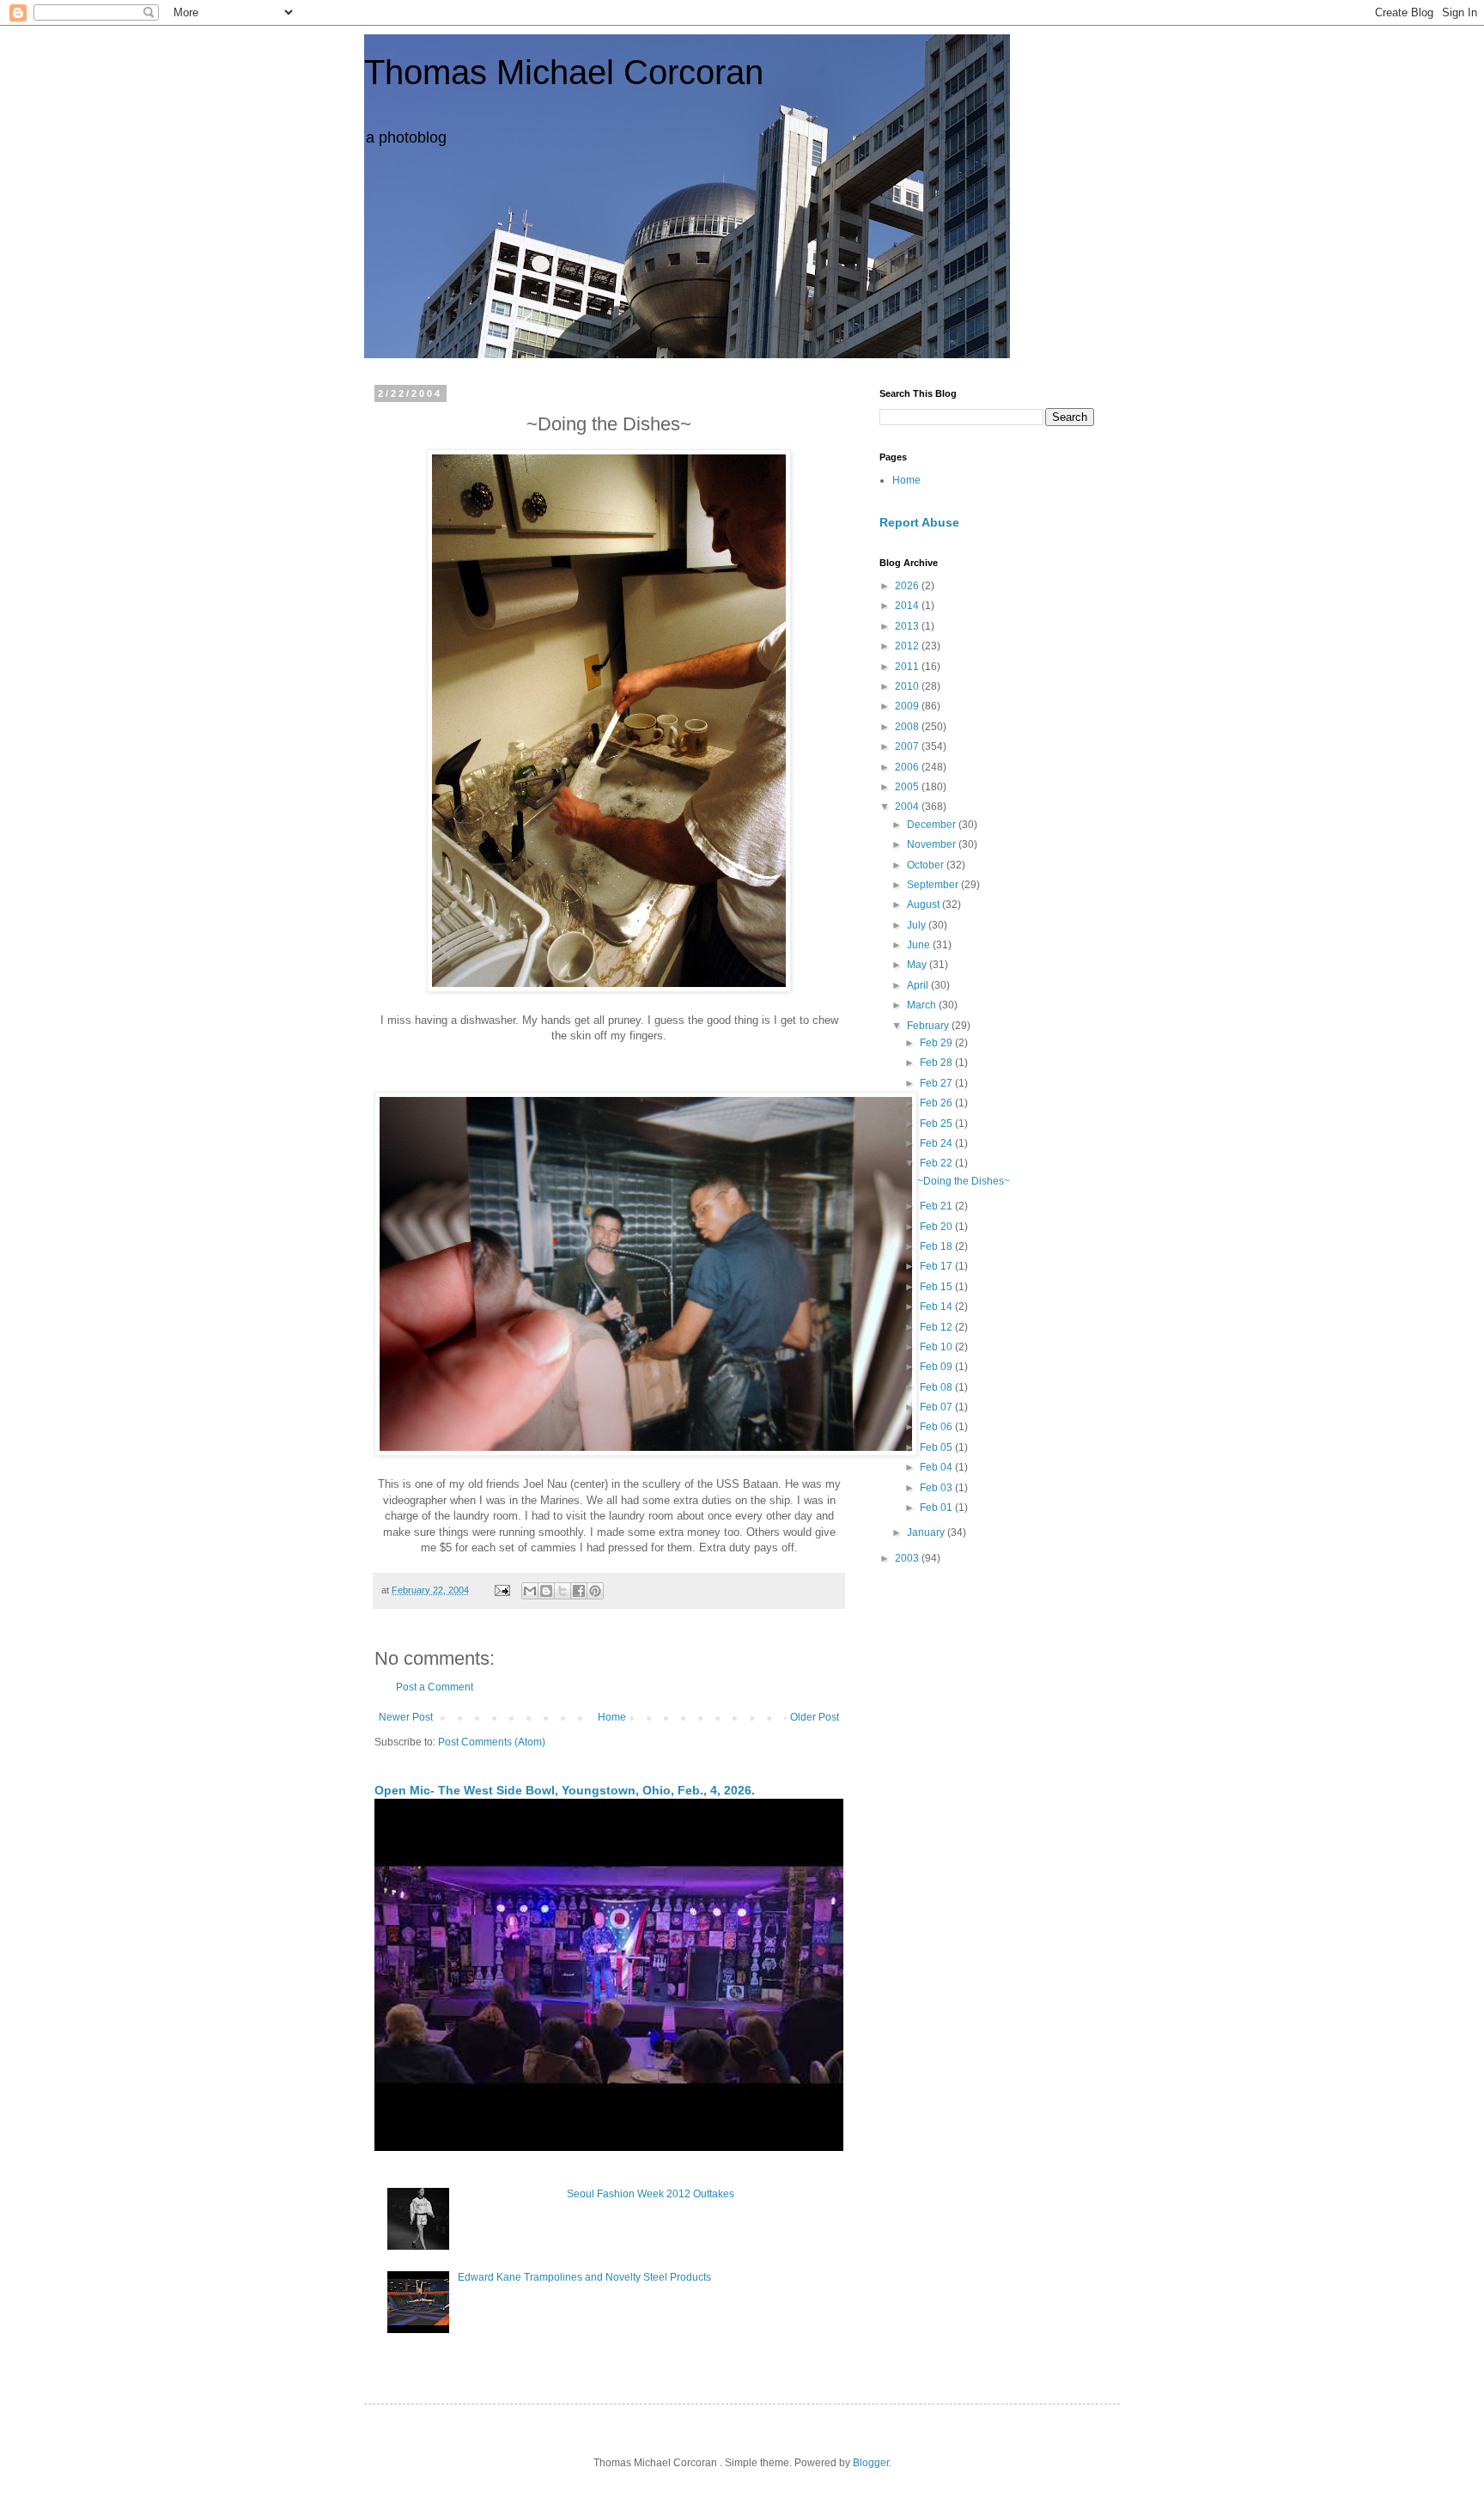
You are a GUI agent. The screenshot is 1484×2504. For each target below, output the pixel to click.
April (919, 985)
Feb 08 (937, 1387)
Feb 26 (937, 1103)
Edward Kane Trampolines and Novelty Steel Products (584, 2277)
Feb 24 (937, 1143)
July (918, 925)
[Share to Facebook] (579, 1591)
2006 (908, 767)
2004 (908, 807)
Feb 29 (937, 1043)
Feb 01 (937, 1508)
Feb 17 (937, 1266)
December (933, 825)
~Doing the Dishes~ (964, 1181)
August (924, 905)
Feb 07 (937, 1407)
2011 (908, 667)
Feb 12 (937, 1327)
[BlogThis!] (546, 1591)
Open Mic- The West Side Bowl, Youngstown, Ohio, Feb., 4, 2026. (565, 1790)
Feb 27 (937, 1083)
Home (612, 1717)
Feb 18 (937, 1246)
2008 (908, 727)
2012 (908, 646)
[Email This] (530, 1591)
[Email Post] (502, 1590)
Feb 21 (937, 1206)
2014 (908, 606)
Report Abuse (919, 522)
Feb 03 (937, 1488)
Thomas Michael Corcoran (564, 72)
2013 (908, 626)
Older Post (815, 1717)
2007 (908, 746)
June (920, 945)
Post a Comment (435, 1687)
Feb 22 (937, 1163)
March (923, 1005)
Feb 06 (937, 1427)
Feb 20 (937, 1227)
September (934, 885)
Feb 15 (937, 1287)
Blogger (871, 2463)
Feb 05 (937, 1447)
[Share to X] (563, 1591)
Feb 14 (937, 1307)
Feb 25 (937, 1124)
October (927, 865)
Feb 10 (937, 1347)
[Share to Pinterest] (595, 1591)
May (918, 965)
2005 (908, 787)
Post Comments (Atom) (492, 1742)
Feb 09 (937, 1367)
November (933, 844)
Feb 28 (937, 1063)
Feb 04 (937, 1467)
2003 (908, 1558)
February (929, 1026)
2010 (908, 686)
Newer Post (406, 1717)
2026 (908, 586)
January (927, 1532)
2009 (908, 706)
